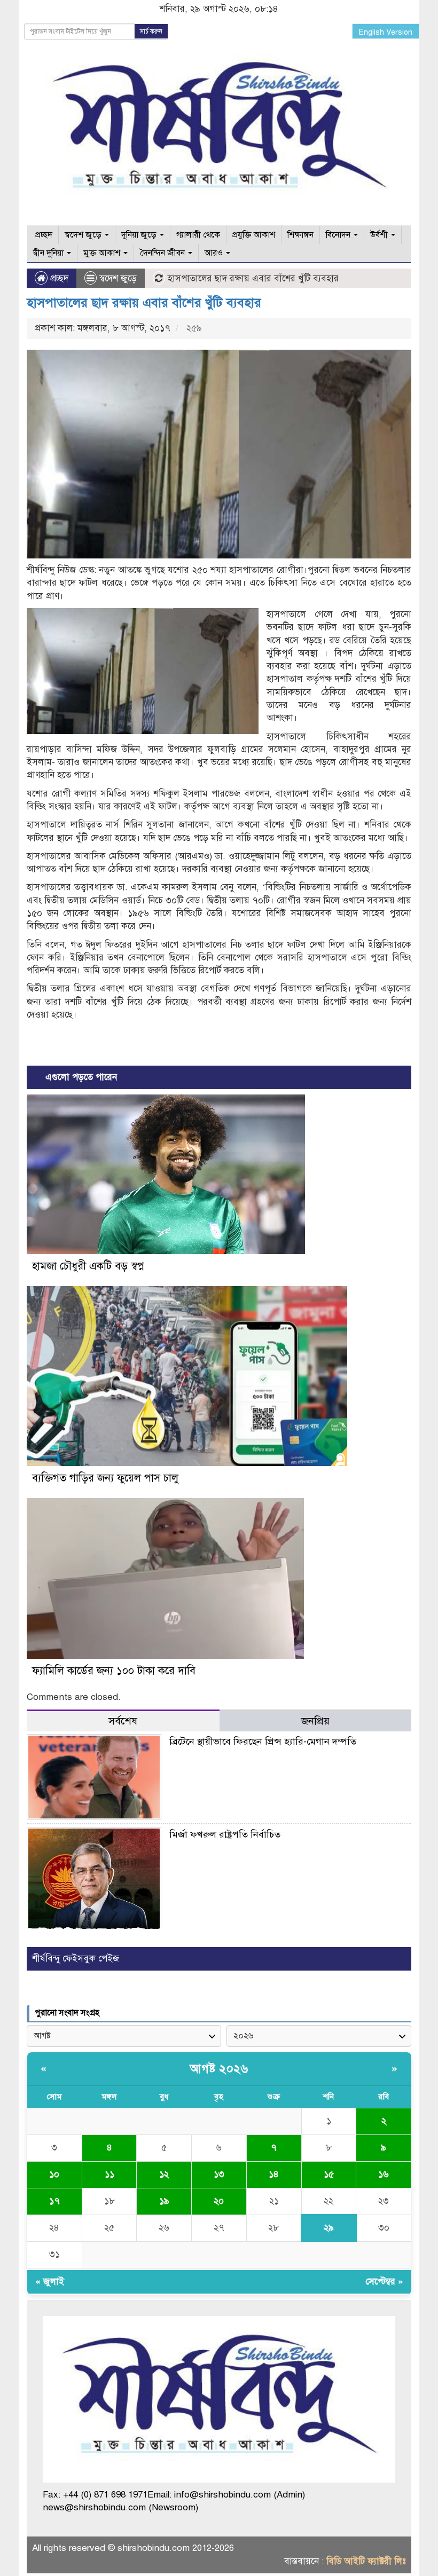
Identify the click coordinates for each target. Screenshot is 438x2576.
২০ (219, 2201)
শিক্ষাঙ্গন (300, 235)
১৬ (384, 2174)
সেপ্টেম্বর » (384, 2282)
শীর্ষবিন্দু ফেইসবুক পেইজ (76, 1959)
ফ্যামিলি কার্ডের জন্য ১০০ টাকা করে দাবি (114, 1671)
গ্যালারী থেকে (198, 235)
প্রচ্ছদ (43, 235)
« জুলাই (50, 2282)
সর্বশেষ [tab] (123, 1721)
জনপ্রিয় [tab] (315, 1721)
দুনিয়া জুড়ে (140, 235)
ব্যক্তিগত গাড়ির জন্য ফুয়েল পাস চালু (105, 1478)
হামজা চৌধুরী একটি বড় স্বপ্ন (88, 1266)
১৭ (54, 2201)
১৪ (274, 2174)
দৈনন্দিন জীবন (163, 253)
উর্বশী (380, 235)
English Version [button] (386, 32)
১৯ (164, 2201)
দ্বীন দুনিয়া (49, 253)
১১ (109, 2174)
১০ (54, 2174)
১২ (164, 2174)
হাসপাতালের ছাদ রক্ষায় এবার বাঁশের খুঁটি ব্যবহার (144, 303)
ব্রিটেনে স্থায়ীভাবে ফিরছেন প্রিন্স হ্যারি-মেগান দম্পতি (263, 1742)
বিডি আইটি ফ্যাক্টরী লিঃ (366, 2561)
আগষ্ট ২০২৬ (219, 2069)
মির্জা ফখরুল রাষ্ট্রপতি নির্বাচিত (225, 1834)
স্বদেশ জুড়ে (84, 235)
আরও (215, 253)
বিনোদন (339, 235)
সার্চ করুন (151, 31)
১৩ (219, 2174)
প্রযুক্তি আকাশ (254, 235)
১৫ (329, 2174)
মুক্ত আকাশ (103, 253)
